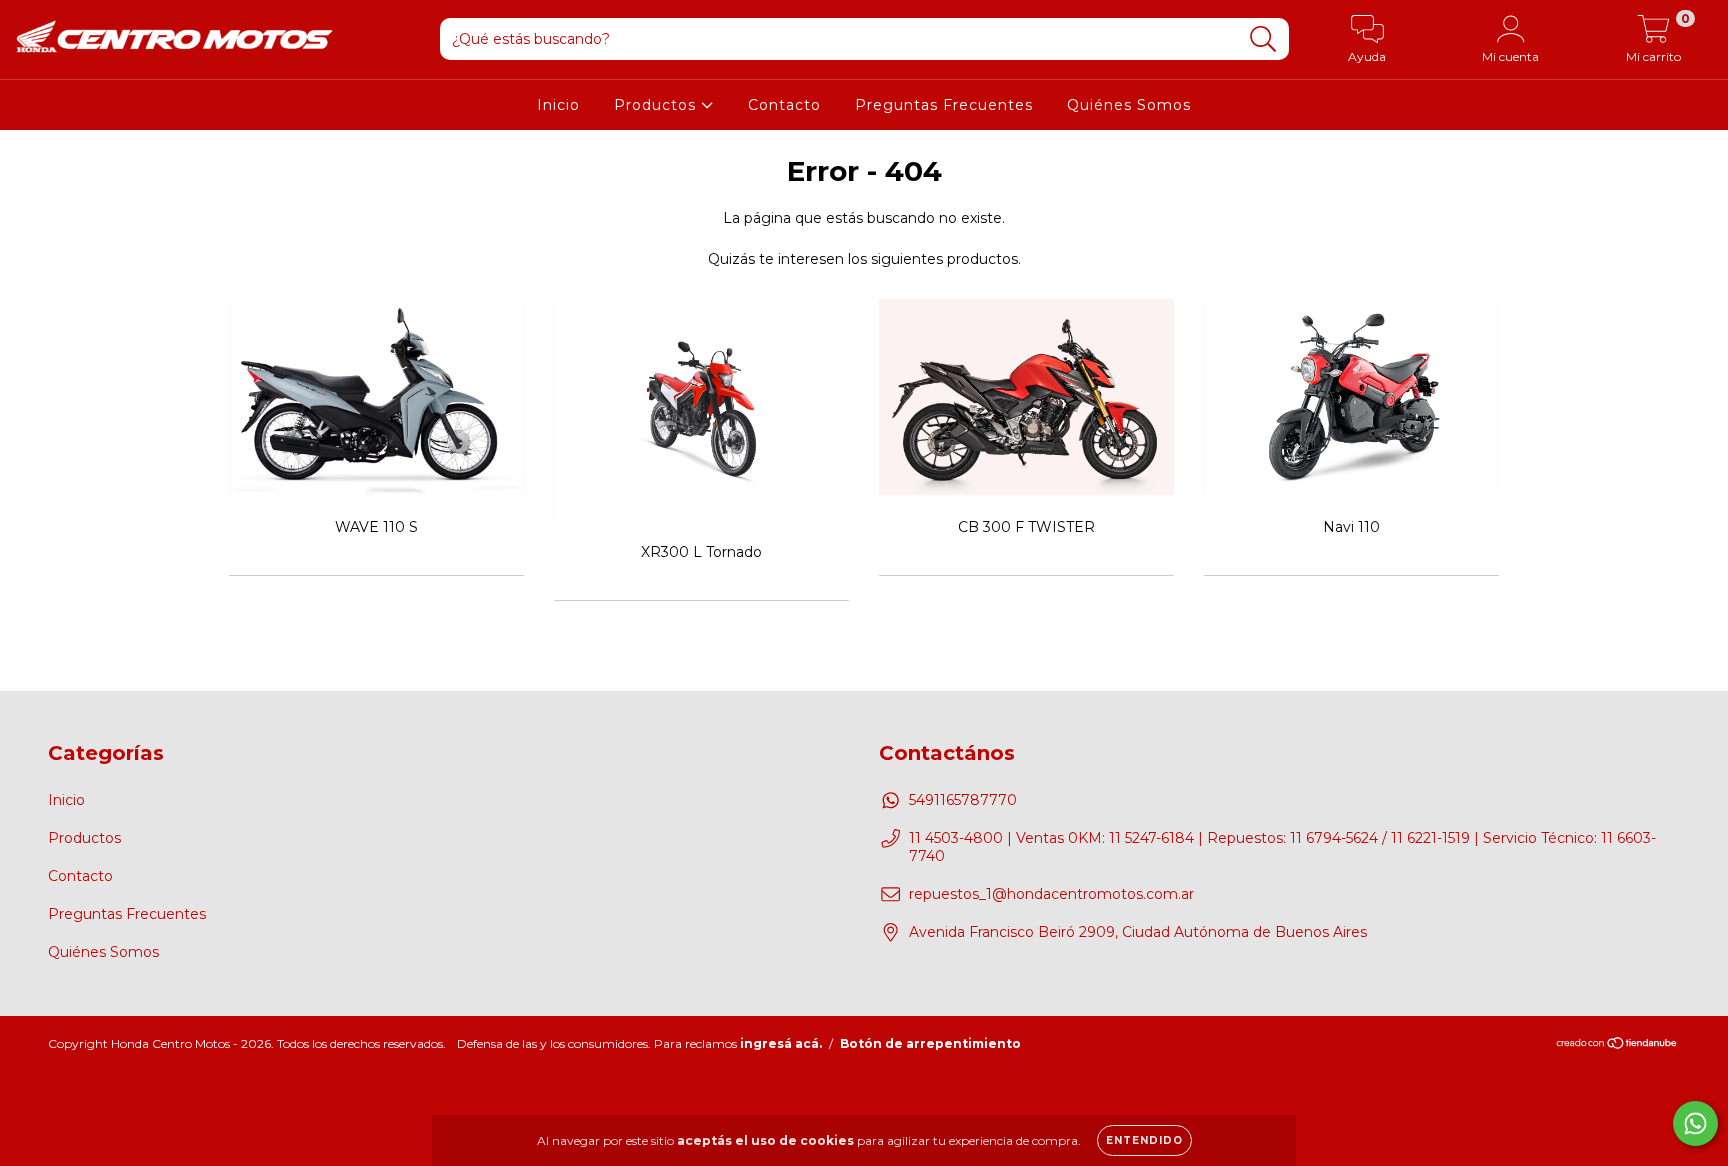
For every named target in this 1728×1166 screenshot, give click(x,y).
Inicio (558, 105)
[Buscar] (1263, 39)
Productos (657, 105)
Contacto (784, 105)
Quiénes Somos (1129, 105)
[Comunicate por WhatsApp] (1695, 1123)
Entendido (1144, 1140)
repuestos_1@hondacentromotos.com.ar (1051, 894)
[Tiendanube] (1617, 1045)
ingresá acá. (781, 1043)
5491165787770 (963, 800)
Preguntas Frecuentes (944, 105)
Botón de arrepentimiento (930, 1043)
